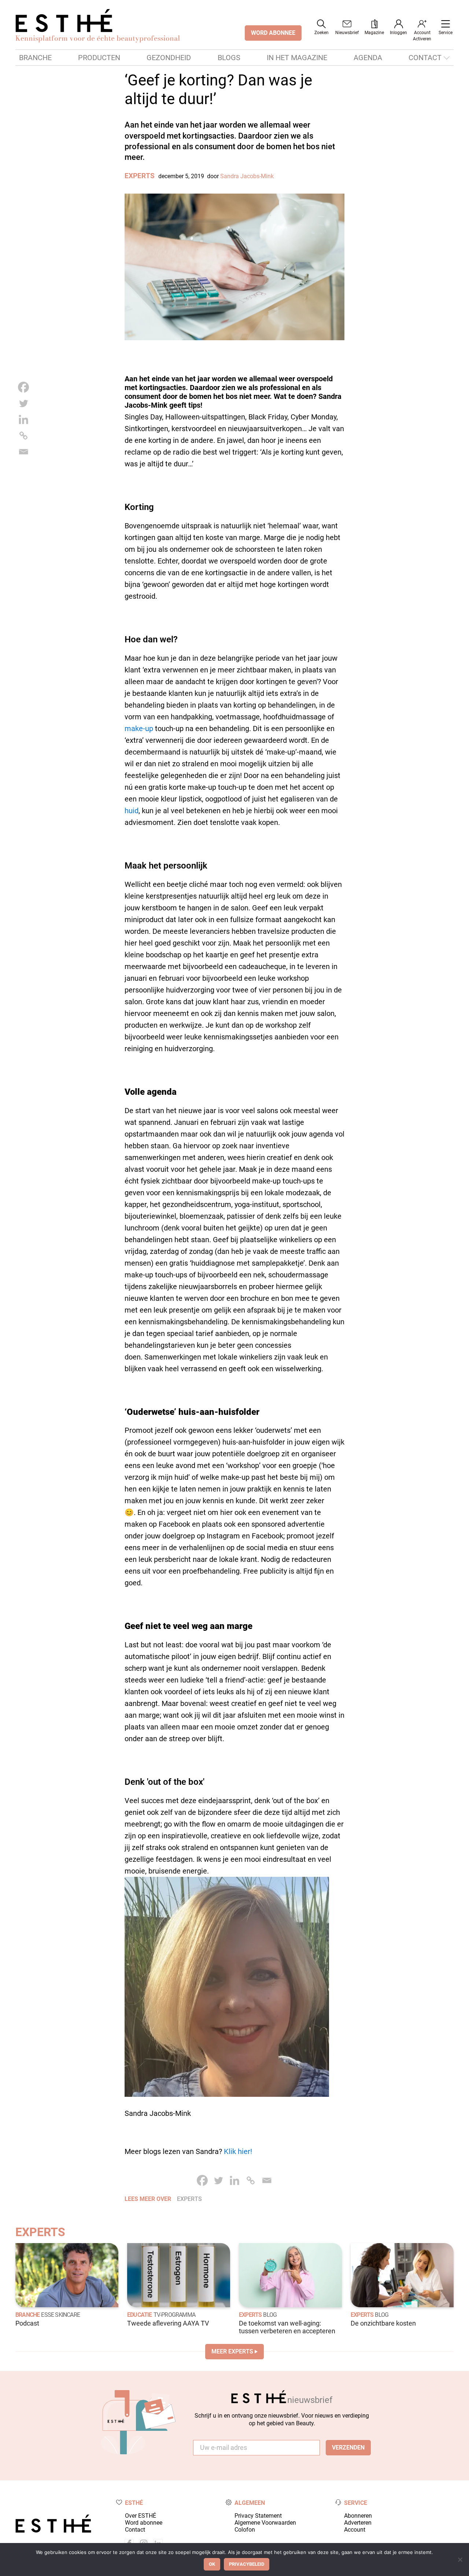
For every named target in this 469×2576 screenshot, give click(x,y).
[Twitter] (23, 403)
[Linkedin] (23, 419)
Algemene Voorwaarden (265, 2523)
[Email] (23, 452)
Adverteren (358, 2523)
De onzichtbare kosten (383, 2323)
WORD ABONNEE (273, 33)
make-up (139, 729)
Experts (140, 176)
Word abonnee (144, 2523)
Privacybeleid (247, 2564)
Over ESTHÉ (141, 2516)
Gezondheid (169, 58)
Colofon (245, 2530)
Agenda (368, 58)
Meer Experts (232, 2351)
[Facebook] (23, 387)
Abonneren (358, 2516)
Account (355, 2530)
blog (270, 2315)
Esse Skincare (60, 2315)
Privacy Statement (258, 2516)
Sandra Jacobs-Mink (247, 176)
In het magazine (297, 58)
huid (132, 811)
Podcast (27, 2323)
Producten (99, 58)
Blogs (229, 58)
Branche (35, 58)
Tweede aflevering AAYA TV (168, 2323)
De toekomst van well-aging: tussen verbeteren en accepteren (287, 2327)
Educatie (140, 2315)
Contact (425, 58)
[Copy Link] (23, 436)
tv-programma (174, 2315)
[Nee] (460, 2560)
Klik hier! (238, 2151)
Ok (212, 2564)
